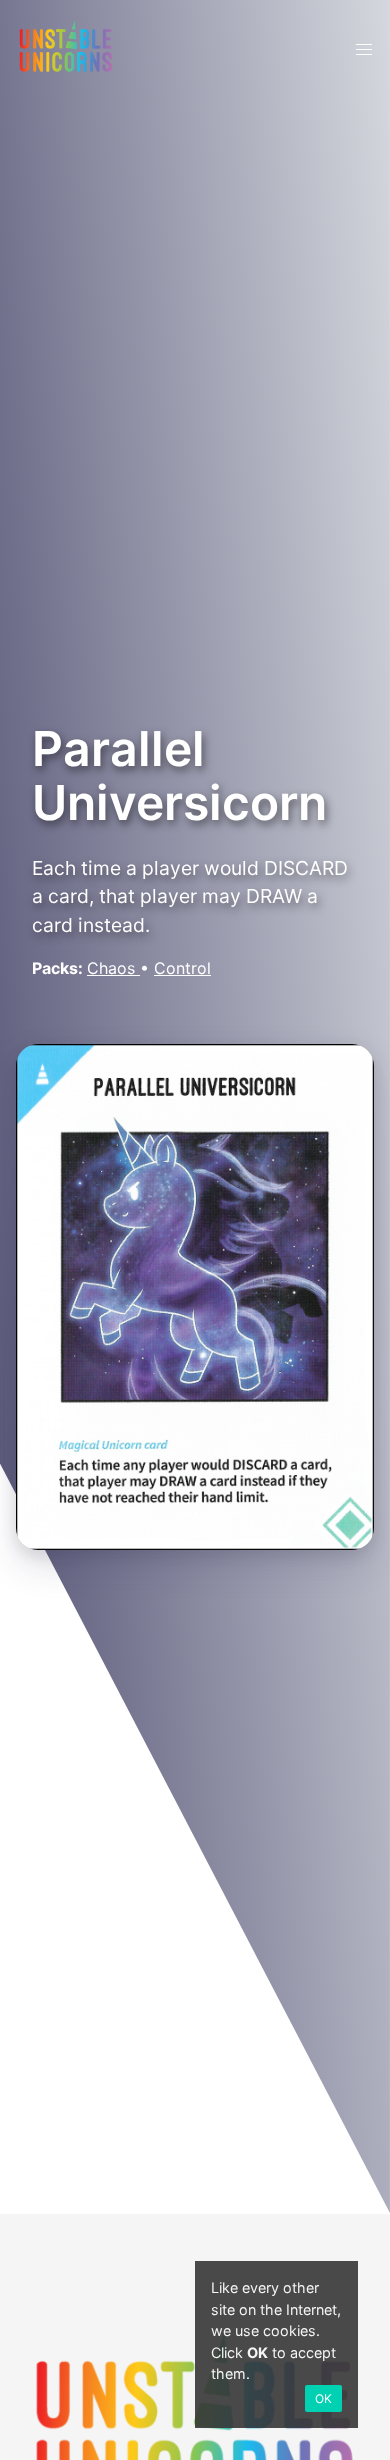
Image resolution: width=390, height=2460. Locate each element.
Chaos (113, 968)
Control (182, 968)
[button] (364, 50)
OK (323, 2398)
